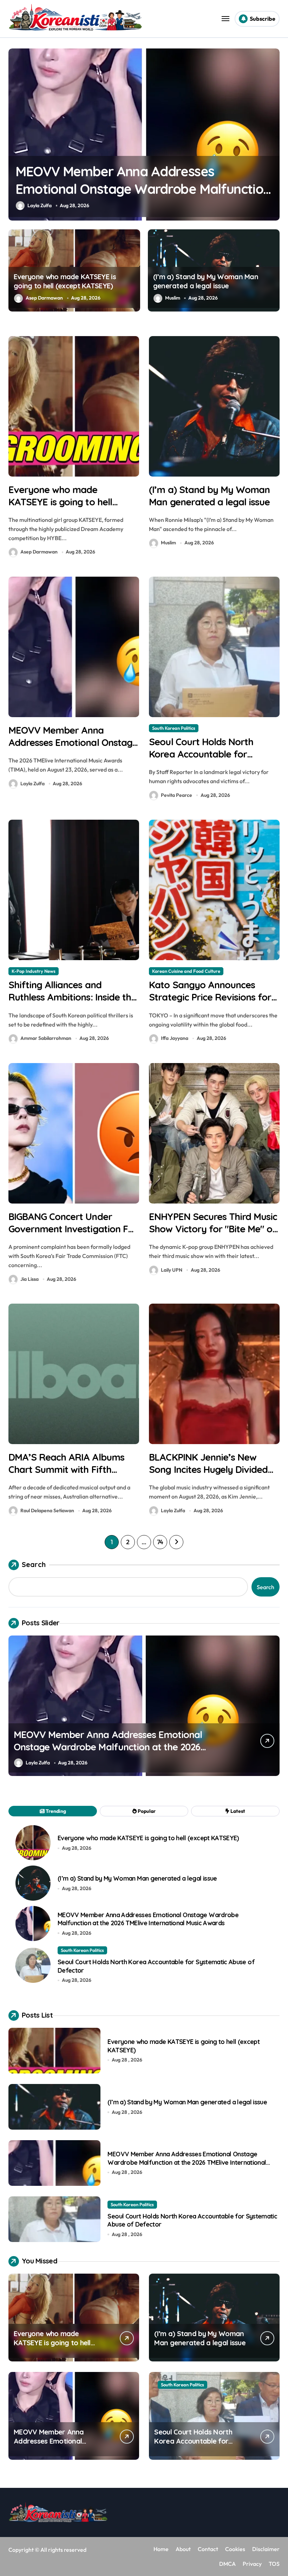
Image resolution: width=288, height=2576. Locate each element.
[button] (273, 138)
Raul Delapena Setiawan (47, 1510)
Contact (208, 2549)
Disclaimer (266, 2549)
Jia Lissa (30, 1279)
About (183, 2549)
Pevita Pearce (43, 205)
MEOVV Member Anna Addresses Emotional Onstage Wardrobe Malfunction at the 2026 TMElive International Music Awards (148, 1919)
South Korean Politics (42, 61)
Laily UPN (172, 1270)
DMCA (227, 2564)
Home (161, 2549)
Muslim (173, 298)
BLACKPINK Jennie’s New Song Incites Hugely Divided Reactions (208, 1469)
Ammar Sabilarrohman (46, 1038)
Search (34, 1564)
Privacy (252, 2564)
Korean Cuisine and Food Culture (186, 971)
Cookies (235, 2549)
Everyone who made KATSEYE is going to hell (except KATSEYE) (65, 281)
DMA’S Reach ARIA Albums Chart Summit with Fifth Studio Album (66, 1469)
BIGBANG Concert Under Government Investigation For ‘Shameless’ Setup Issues (73, 1229)
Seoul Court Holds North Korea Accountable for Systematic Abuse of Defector (129, 189)
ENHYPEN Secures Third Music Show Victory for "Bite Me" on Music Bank (213, 1229)
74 (160, 1542)
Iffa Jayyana (175, 1038)
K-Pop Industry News (34, 971)
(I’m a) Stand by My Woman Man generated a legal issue (206, 281)
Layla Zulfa (32, 784)
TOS (274, 2564)
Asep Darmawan (44, 298)
